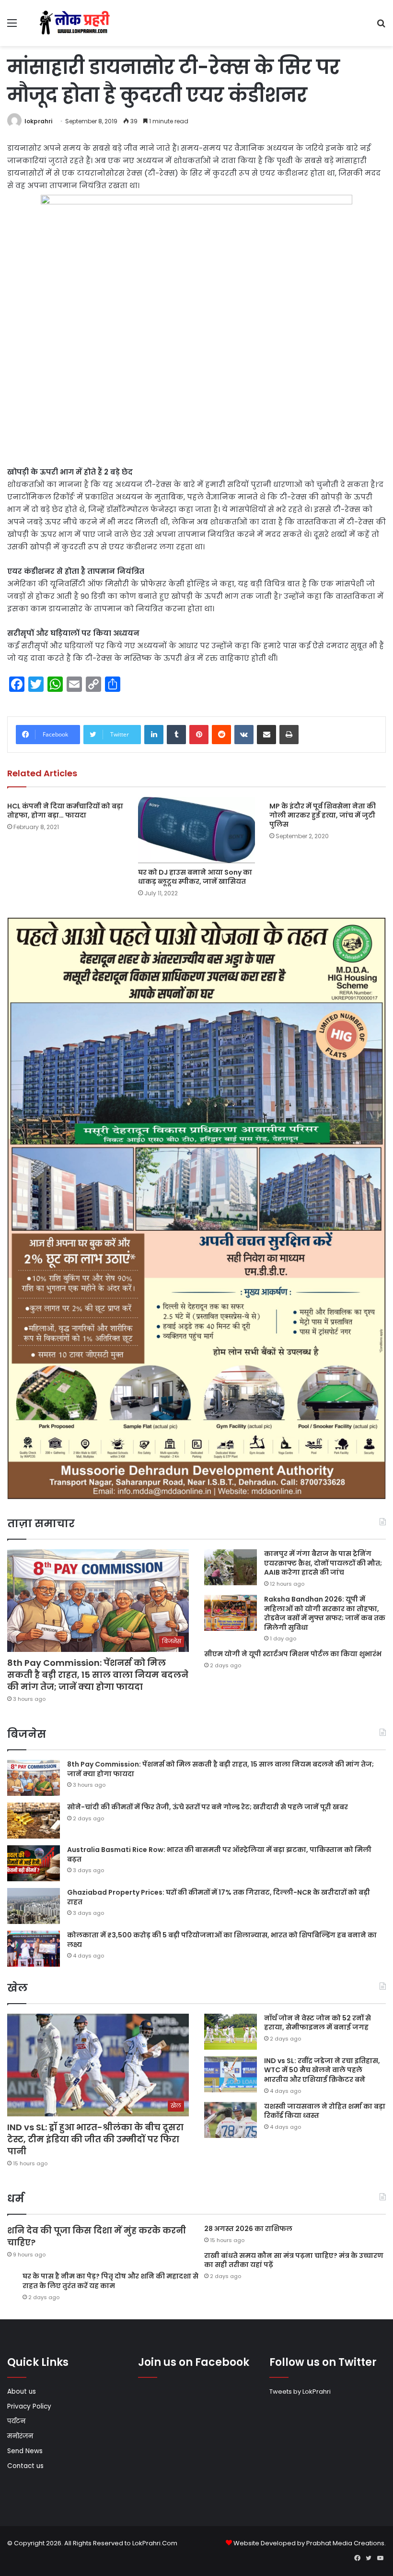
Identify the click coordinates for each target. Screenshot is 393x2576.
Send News (25, 2451)
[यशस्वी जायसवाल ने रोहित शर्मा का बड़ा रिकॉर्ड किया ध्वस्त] (231, 2120)
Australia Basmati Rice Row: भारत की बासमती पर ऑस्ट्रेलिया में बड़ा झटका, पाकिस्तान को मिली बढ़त (219, 1854)
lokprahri (38, 121)
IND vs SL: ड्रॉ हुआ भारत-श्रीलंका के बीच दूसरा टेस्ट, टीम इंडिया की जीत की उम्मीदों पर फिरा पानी (95, 2139)
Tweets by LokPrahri (300, 2392)
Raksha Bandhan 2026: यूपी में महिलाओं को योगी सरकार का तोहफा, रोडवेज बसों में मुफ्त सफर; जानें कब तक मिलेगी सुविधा (325, 1613)
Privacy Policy (29, 2406)
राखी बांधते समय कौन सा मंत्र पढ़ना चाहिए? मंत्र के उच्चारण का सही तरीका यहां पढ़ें (294, 2260)
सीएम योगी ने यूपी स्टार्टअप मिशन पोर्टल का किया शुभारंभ (293, 1654)
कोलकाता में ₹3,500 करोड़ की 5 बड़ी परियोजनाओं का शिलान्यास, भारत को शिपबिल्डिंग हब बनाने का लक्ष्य (222, 1940)
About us (22, 2392)
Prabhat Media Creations (345, 2543)
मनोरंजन (20, 2436)
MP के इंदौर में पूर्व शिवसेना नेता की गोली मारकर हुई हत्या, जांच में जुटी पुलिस (323, 815)
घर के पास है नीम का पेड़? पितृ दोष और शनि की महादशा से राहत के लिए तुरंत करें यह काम (110, 2281)
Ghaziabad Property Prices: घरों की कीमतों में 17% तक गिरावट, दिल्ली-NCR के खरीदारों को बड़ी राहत (219, 1897)
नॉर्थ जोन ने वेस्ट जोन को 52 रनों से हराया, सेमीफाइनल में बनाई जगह (318, 2023)
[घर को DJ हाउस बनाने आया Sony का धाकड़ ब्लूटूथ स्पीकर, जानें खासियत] (196, 830)
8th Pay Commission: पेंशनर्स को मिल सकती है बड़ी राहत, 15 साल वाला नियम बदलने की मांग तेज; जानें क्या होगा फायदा (98, 1675)
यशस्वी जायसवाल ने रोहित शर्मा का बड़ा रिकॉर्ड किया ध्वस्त (325, 2111)
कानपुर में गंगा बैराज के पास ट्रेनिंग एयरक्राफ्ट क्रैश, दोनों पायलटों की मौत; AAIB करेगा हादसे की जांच (323, 1563)
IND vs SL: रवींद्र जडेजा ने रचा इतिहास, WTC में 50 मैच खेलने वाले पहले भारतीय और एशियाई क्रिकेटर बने (322, 2070)
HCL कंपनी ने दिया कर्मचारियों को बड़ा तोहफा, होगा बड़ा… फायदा (65, 811)
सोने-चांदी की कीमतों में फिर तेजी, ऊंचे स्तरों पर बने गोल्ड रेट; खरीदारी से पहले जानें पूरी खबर (208, 1807)
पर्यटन (16, 2421)
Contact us (25, 2466)
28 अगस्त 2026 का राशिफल (248, 2229)
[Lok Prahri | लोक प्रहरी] (77, 23)
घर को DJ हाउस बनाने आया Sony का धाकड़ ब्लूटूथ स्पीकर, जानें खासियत (195, 877)
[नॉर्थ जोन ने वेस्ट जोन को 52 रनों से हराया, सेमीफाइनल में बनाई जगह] (231, 2032)
